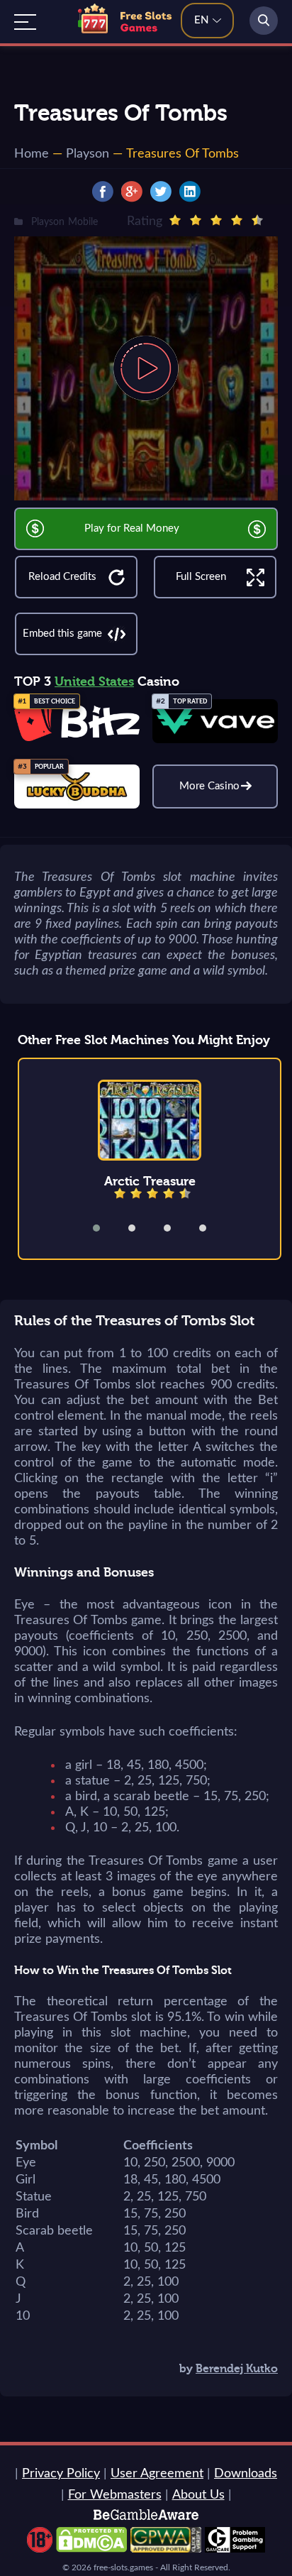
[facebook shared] (103, 192)
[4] (237, 220)
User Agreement (157, 2474)
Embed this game (62, 634)
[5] (257, 220)
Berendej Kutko (237, 2369)
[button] (106, 1228)
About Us (198, 2495)
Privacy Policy (61, 2474)
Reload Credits (62, 577)
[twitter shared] (161, 192)
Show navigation (25, 22)
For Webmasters (115, 2495)
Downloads (246, 2474)
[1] (175, 220)
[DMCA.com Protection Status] (91, 2549)
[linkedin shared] (190, 192)
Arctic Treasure (150, 1181)
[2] (196, 220)
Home (32, 154)
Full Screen (201, 577)
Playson (88, 154)
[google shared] (132, 192)
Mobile (83, 222)
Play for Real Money (132, 528)
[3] (216, 220)
